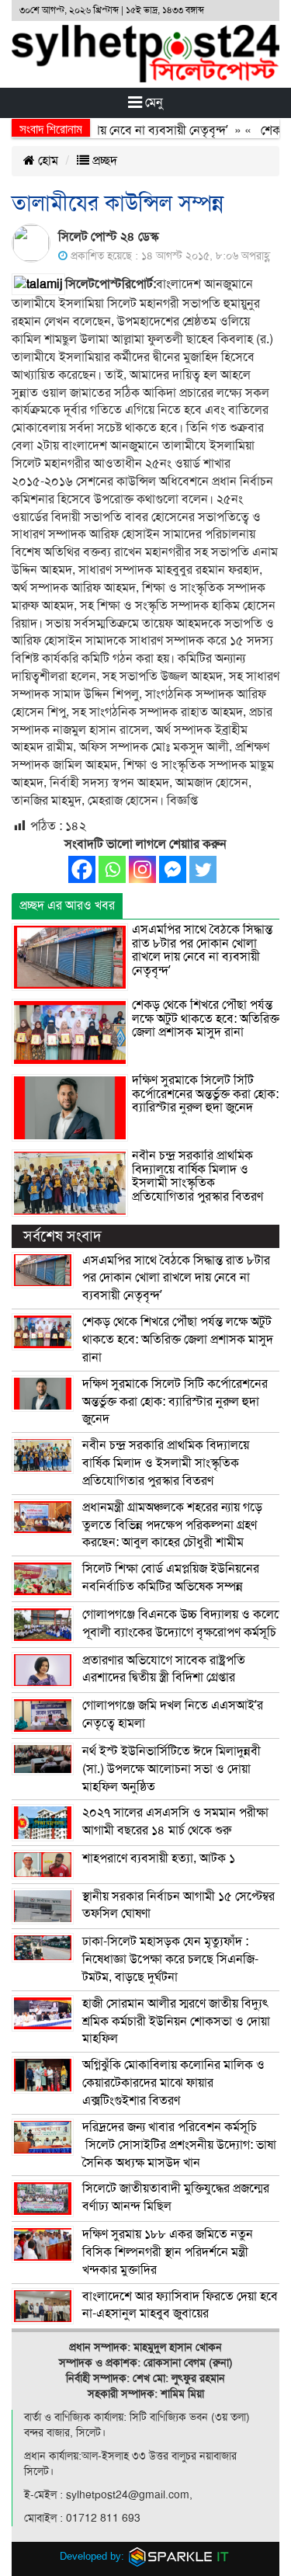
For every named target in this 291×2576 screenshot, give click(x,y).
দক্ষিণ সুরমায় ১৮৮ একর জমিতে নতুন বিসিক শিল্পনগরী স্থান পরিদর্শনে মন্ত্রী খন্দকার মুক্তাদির (168, 2252)
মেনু (152, 103)
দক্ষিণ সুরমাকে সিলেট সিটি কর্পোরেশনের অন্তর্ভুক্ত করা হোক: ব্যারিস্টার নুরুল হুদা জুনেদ (205, 1094)
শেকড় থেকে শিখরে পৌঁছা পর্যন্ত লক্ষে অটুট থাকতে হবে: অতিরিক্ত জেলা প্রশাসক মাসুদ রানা (206, 1019)
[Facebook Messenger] (173, 869)
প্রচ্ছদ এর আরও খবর (67, 906)
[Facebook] (82, 869)
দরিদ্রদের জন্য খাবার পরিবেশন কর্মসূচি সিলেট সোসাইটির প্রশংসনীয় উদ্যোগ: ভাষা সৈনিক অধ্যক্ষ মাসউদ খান (179, 2145)
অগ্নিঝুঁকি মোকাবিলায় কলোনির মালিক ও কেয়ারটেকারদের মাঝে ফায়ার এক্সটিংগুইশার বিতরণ (173, 2083)
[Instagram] (142, 869)
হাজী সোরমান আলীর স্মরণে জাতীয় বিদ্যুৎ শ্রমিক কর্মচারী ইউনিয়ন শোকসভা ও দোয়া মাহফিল (176, 2022)
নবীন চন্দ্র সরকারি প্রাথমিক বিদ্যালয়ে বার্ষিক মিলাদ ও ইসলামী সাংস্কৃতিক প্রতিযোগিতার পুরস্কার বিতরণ (197, 1176)
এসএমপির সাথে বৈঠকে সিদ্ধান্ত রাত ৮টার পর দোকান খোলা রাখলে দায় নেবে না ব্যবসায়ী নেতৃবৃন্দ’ (202, 950)
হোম (47, 161)
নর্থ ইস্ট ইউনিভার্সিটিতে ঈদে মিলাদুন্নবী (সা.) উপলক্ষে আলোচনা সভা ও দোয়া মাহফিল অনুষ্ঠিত (171, 1769)
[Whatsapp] (112, 869)
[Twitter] (203, 869)
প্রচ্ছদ (103, 161)
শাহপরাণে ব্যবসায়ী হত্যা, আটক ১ (159, 1858)
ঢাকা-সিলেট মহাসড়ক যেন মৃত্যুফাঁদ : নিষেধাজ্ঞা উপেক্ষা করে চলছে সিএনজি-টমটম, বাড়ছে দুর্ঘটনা (170, 1959)
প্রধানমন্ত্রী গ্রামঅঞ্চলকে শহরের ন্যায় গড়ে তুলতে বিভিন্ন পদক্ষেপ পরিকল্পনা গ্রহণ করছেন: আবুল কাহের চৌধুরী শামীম (172, 1525)
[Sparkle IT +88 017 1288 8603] (179, 2556)
